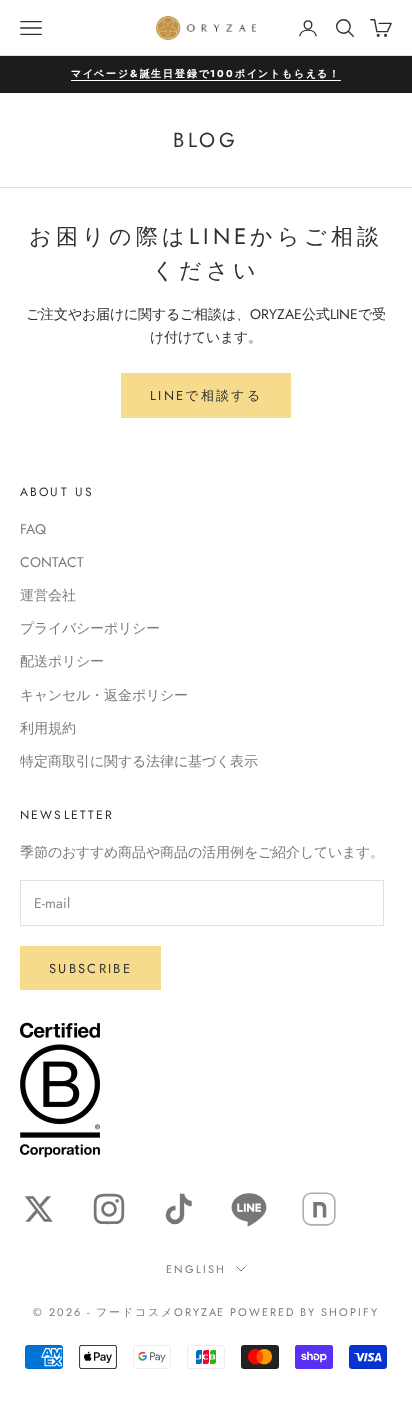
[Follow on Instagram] (109, 1209)
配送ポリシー (62, 661)
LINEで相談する (206, 395)
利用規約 (48, 728)
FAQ (33, 529)
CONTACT (52, 562)
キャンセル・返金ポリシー (104, 695)
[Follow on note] (319, 1209)
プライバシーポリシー (90, 628)
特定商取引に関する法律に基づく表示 (139, 761)
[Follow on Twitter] (39, 1209)
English (196, 1269)
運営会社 (48, 595)
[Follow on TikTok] (179, 1209)
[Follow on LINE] (249, 1209)
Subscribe (90, 968)
